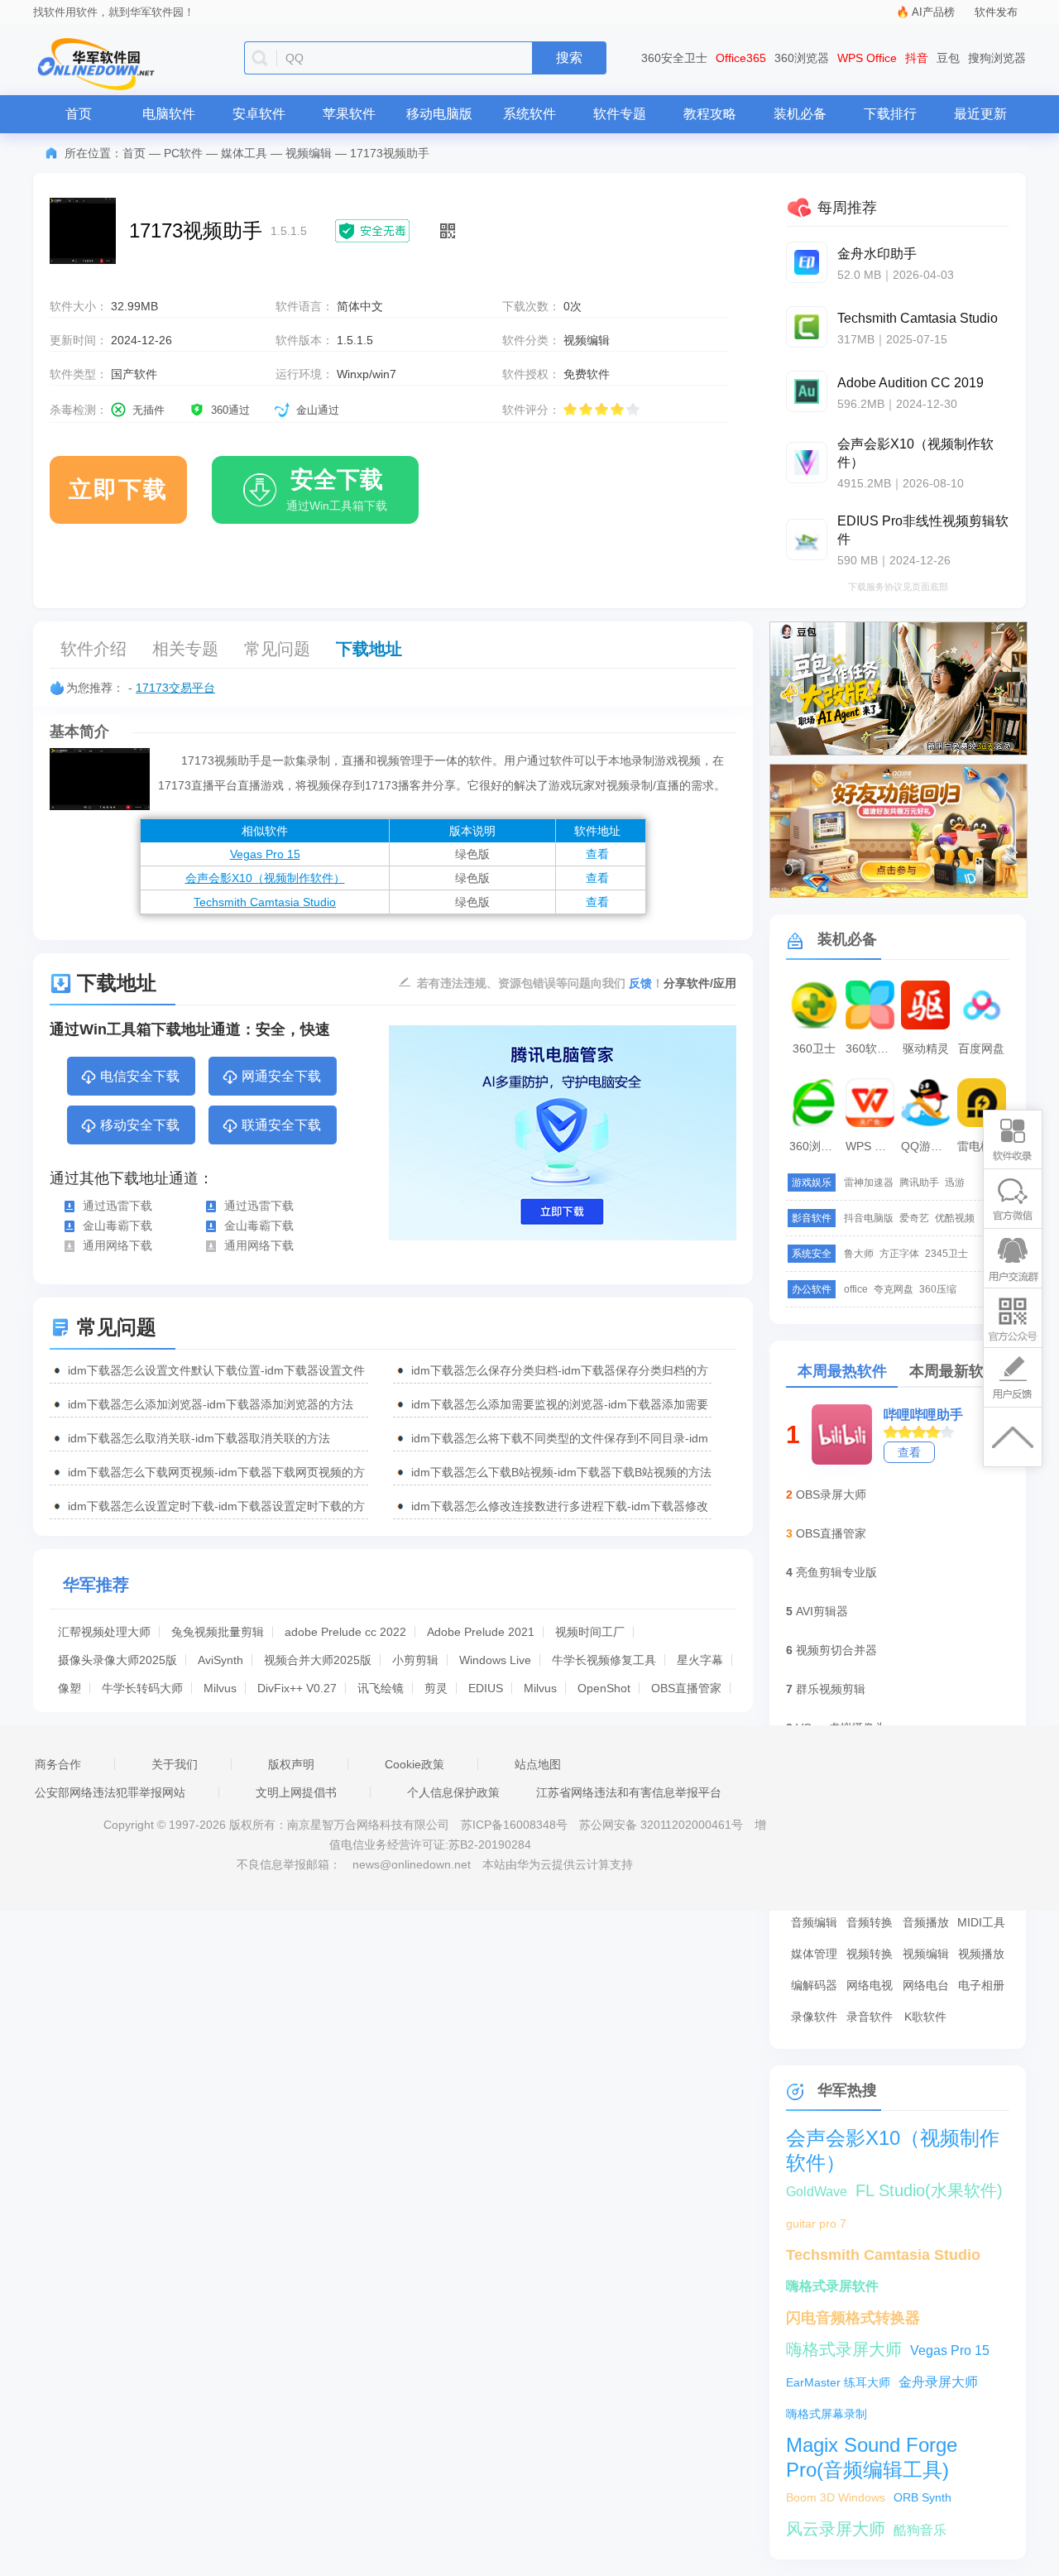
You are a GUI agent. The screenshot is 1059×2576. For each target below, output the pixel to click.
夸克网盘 (894, 1289)
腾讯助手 (919, 1182)
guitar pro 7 (816, 2223)
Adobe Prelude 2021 (481, 1632)
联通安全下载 (281, 1125)
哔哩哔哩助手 (923, 1415)
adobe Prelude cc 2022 (345, 1632)
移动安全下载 (140, 1125)
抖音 (917, 58)
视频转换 (870, 1954)
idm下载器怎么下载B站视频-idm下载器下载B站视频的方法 (561, 1472)
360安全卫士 (674, 58)
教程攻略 (710, 114)
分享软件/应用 (700, 983)
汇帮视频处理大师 (104, 1632)
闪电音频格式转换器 (853, 2318)
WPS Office (867, 58)
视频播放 (981, 1954)
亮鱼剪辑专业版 (836, 1572)
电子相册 (981, 1985)
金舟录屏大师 (938, 2382)
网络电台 (926, 1985)
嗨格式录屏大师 (844, 2349)
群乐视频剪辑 (831, 1689)
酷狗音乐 (920, 2530)
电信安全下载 (140, 1076)
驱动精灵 (926, 1048)
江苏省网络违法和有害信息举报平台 (629, 1792)
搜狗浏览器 (997, 58)
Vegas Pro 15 (265, 854)
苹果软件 (349, 114)
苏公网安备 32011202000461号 (663, 1825)
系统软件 (529, 114)
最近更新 (980, 114)
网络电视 (870, 1985)
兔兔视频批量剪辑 (218, 1632)
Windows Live (495, 1660)
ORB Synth (922, 2497)
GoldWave (817, 2192)
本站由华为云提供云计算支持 (558, 1864)
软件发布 (996, 12)
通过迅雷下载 (117, 1206)
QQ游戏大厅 (927, 1146)
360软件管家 (872, 1048)
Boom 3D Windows (836, 2497)
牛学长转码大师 (142, 1688)
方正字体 (899, 1254)
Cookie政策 (414, 1764)
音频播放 (926, 1922)
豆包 (948, 58)
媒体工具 (244, 153)
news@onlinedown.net (412, 1864)
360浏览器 (802, 58)
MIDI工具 (981, 1922)
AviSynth (220, 1660)
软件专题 (620, 114)
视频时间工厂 (590, 1632)
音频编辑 (814, 1922)
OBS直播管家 (686, 1688)
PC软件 (183, 153)
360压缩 (938, 1289)
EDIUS (486, 1688)
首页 (79, 114)
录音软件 (870, 2017)
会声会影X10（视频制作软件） (265, 878)
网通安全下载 (281, 1076)
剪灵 (436, 1688)
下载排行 (890, 114)
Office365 (741, 58)
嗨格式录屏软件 (832, 2286)
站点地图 (538, 1764)
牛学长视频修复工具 (604, 1660)
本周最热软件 (842, 1371)
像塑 (69, 1688)
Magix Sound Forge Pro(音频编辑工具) (872, 2446)
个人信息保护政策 (453, 1792)
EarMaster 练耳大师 (838, 2382)
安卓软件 (259, 114)
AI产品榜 (933, 12)
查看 (597, 854)
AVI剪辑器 (822, 1611)
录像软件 (814, 2017)
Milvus (220, 1688)
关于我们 (175, 1764)
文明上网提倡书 (296, 1792)
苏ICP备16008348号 (514, 1825)
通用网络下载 (117, 1245)
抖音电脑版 (869, 1218)
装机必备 (800, 114)
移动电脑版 (439, 114)
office (856, 1289)
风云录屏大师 (836, 2529)
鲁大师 (859, 1254)
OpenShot (604, 1688)
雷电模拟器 (984, 1146)
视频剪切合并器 (836, 1650)
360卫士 (814, 1048)
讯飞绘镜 (381, 1688)
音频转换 (870, 1922)
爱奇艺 (914, 1218)
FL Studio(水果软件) (929, 2190)
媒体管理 (814, 1954)
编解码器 (814, 1985)
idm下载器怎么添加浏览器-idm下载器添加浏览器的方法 (211, 1404)
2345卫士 (946, 1254)
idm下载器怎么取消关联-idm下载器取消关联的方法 (199, 1438)
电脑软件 (169, 114)
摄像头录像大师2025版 (117, 1660)
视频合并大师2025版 (318, 1660)
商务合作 (58, 1764)
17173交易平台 (175, 688)
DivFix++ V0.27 (297, 1688)
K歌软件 (925, 2017)
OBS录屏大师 (831, 1494)
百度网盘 (981, 1048)
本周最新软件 (954, 1371)
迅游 (955, 1182)
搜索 (569, 58)
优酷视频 (955, 1218)
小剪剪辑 (415, 1660)
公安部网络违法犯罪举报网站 (110, 1792)
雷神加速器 (869, 1182)
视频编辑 (309, 153)
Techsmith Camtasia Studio (265, 902)
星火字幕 (700, 1660)
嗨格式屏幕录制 (827, 2414)
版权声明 (291, 1764)
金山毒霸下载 (117, 1226)
